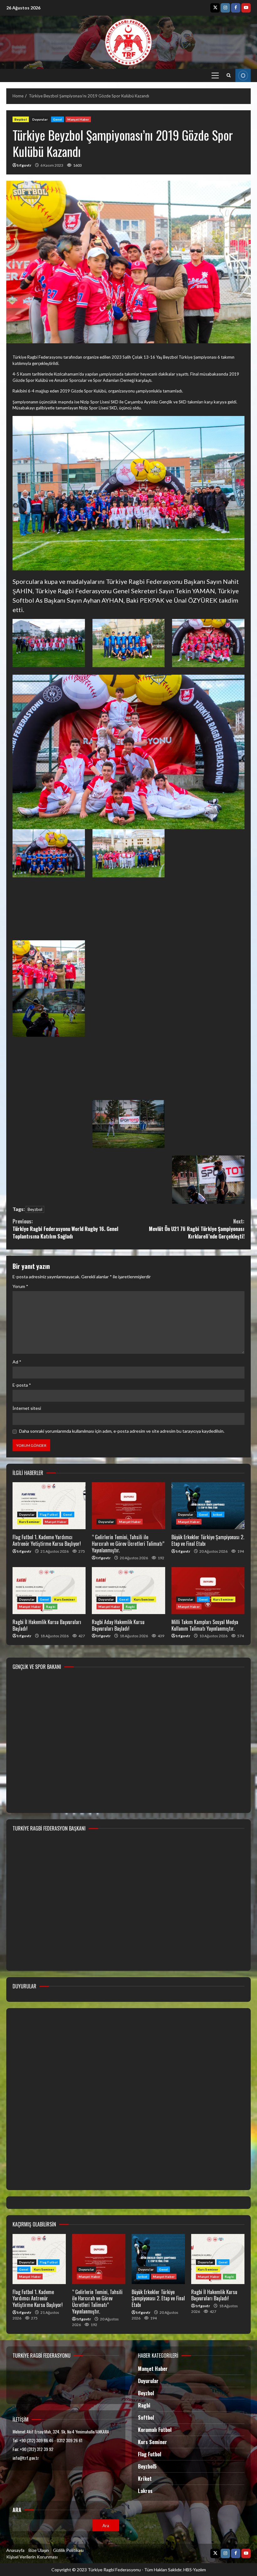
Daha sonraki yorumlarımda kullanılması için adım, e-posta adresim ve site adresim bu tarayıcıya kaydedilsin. (122, 1431)
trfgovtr (24, 165)
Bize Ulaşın (39, 2550)
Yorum (20, 1286)
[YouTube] (246, 8)
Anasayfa (15, 2550)
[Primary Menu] (215, 75)
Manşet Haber (78, 119)
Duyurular (40, 119)
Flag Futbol (49, 1514)
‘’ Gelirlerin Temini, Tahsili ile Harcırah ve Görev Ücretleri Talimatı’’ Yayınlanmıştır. (128, 1506)
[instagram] (225, 8)
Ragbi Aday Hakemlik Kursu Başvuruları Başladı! (128, 1591)
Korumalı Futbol (155, 2430)
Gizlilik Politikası (68, 2550)
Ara (17, 2510)
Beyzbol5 (147, 2466)
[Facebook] (236, 8)
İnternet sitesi (27, 1408)
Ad (17, 1362)
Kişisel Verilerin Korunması (32, 2557)
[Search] (229, 75)
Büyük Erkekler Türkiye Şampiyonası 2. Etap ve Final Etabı (208, 1506)
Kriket (145, 2479)
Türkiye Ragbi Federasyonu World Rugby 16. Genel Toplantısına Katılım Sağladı (65, 1229)
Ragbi (51, 1607)
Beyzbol (21, 119)
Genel (58, 119)
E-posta (22, 1385)
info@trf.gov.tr (26, 2458)
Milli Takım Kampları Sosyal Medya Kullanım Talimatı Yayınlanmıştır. (208, 1591)
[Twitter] (215, 8)
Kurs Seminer (29, 1522)
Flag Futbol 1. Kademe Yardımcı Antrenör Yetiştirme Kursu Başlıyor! (49, 1506)
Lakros (145, 2491)
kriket (218, 1514)
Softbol (146, 2418)
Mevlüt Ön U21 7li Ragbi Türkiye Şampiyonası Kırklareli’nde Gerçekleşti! (197, 1229)
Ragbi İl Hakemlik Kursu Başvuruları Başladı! (49, 1591)
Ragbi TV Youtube (243, 75)
